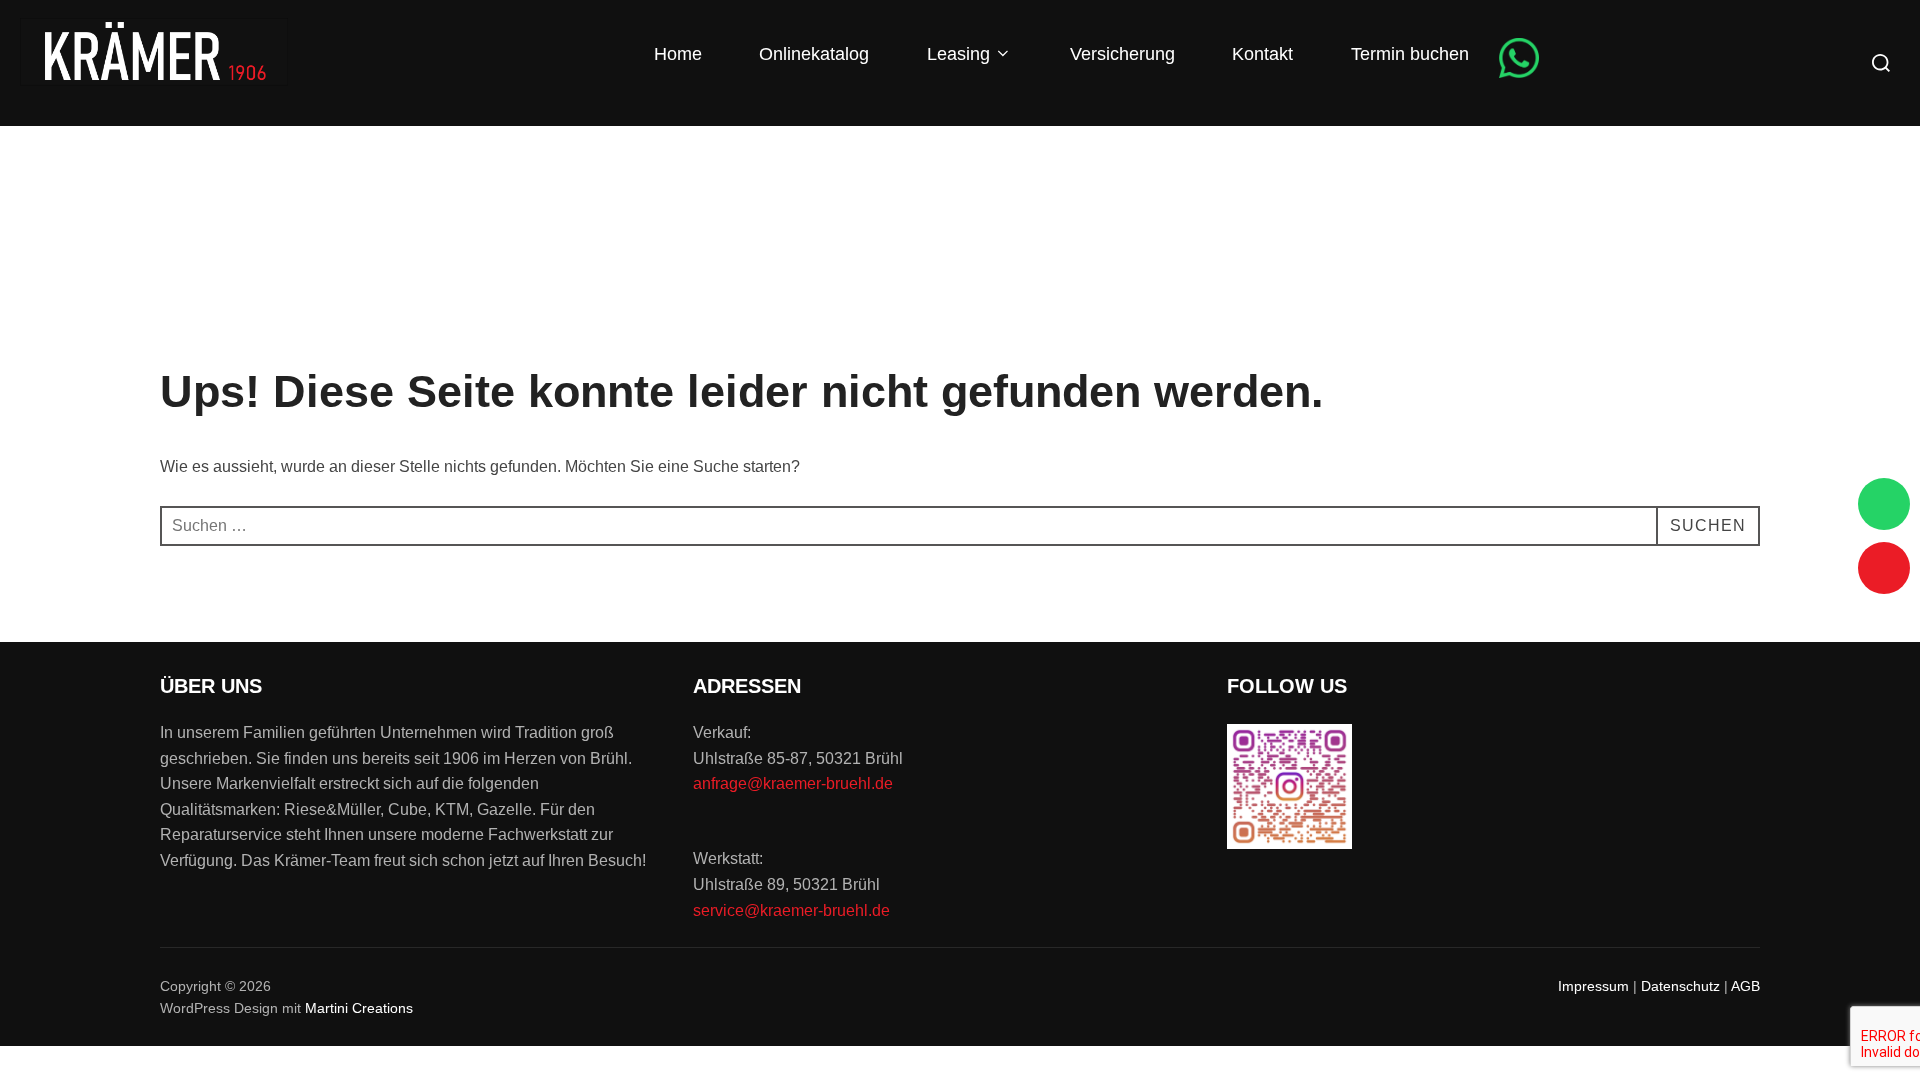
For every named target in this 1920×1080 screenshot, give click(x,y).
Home (675, 54)
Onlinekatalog (811, 54)
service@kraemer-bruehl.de (791, 910)
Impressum (1593, 986)
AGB (1745, 986)
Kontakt (1260, 54)
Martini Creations (359, 1008)
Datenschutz (1680, 986)
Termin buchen (1407, 54)
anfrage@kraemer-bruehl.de (793, 783)
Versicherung (1120, 54)
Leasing (956, 54)
